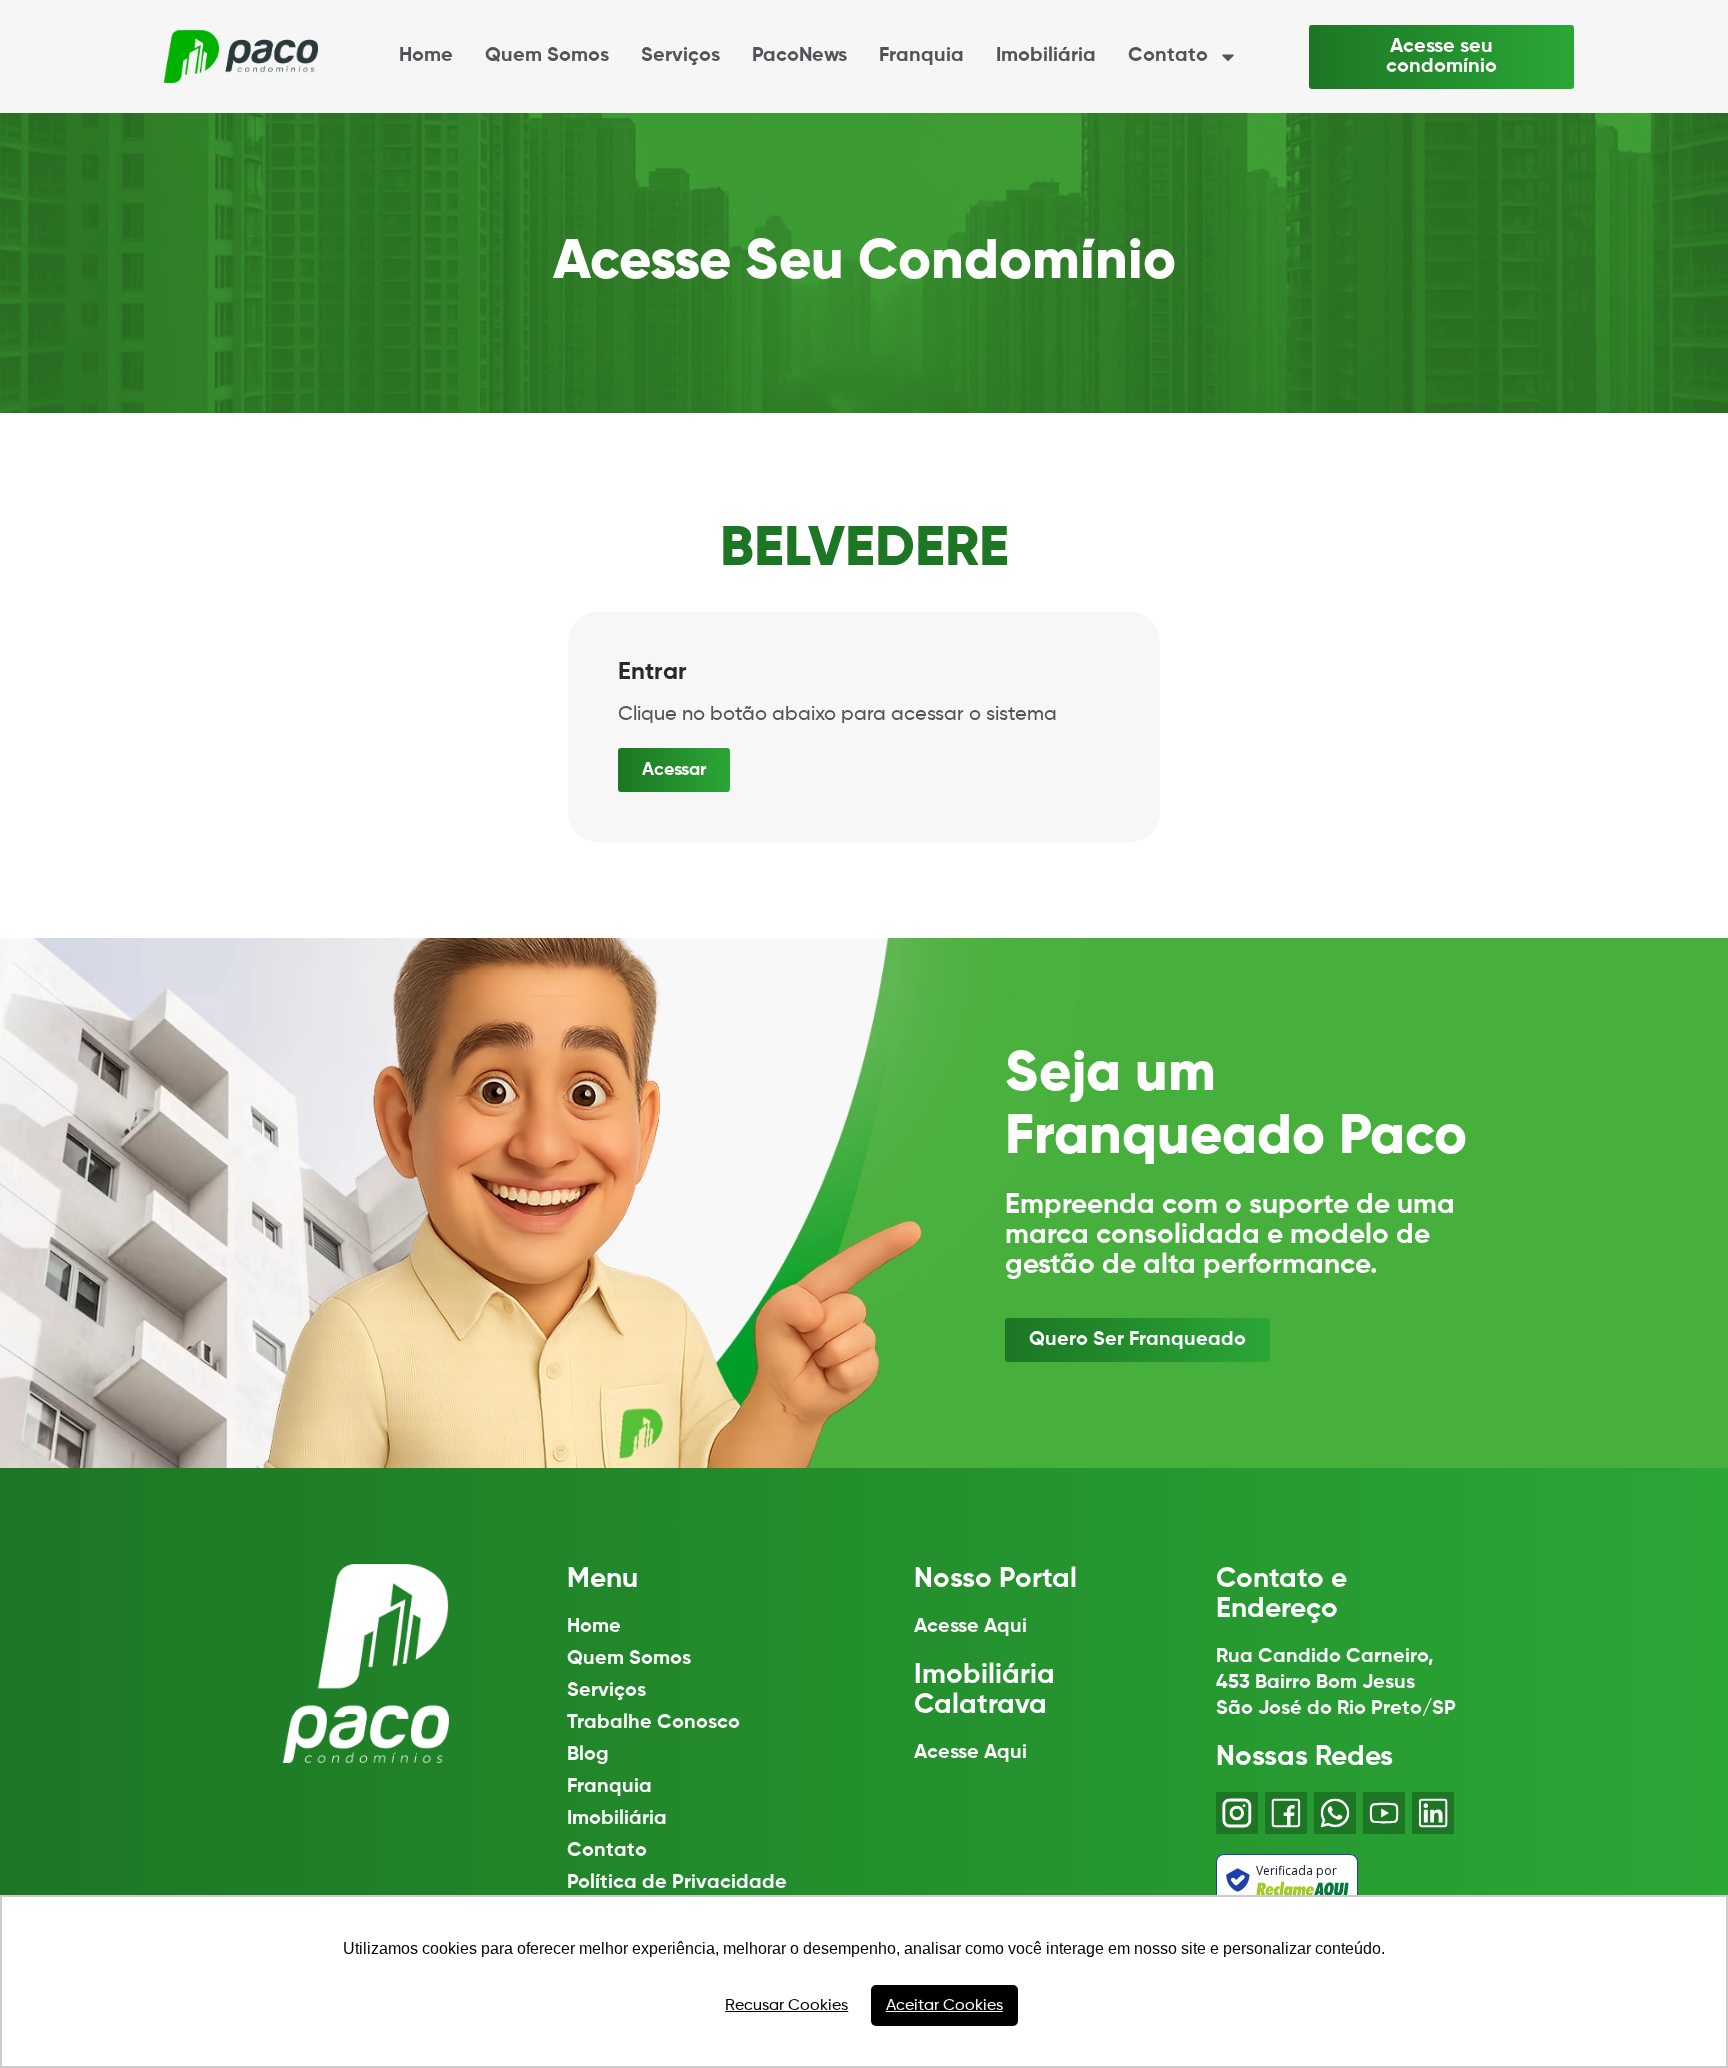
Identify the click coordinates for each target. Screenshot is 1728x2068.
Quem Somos (547, 56)
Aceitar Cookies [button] (944, 2006)
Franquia (921, 56)
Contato (1168, 56)
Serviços (680, 56)
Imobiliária (1046, 56)
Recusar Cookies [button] (786, 2006)
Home (426, 56)
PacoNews (799, 56)
